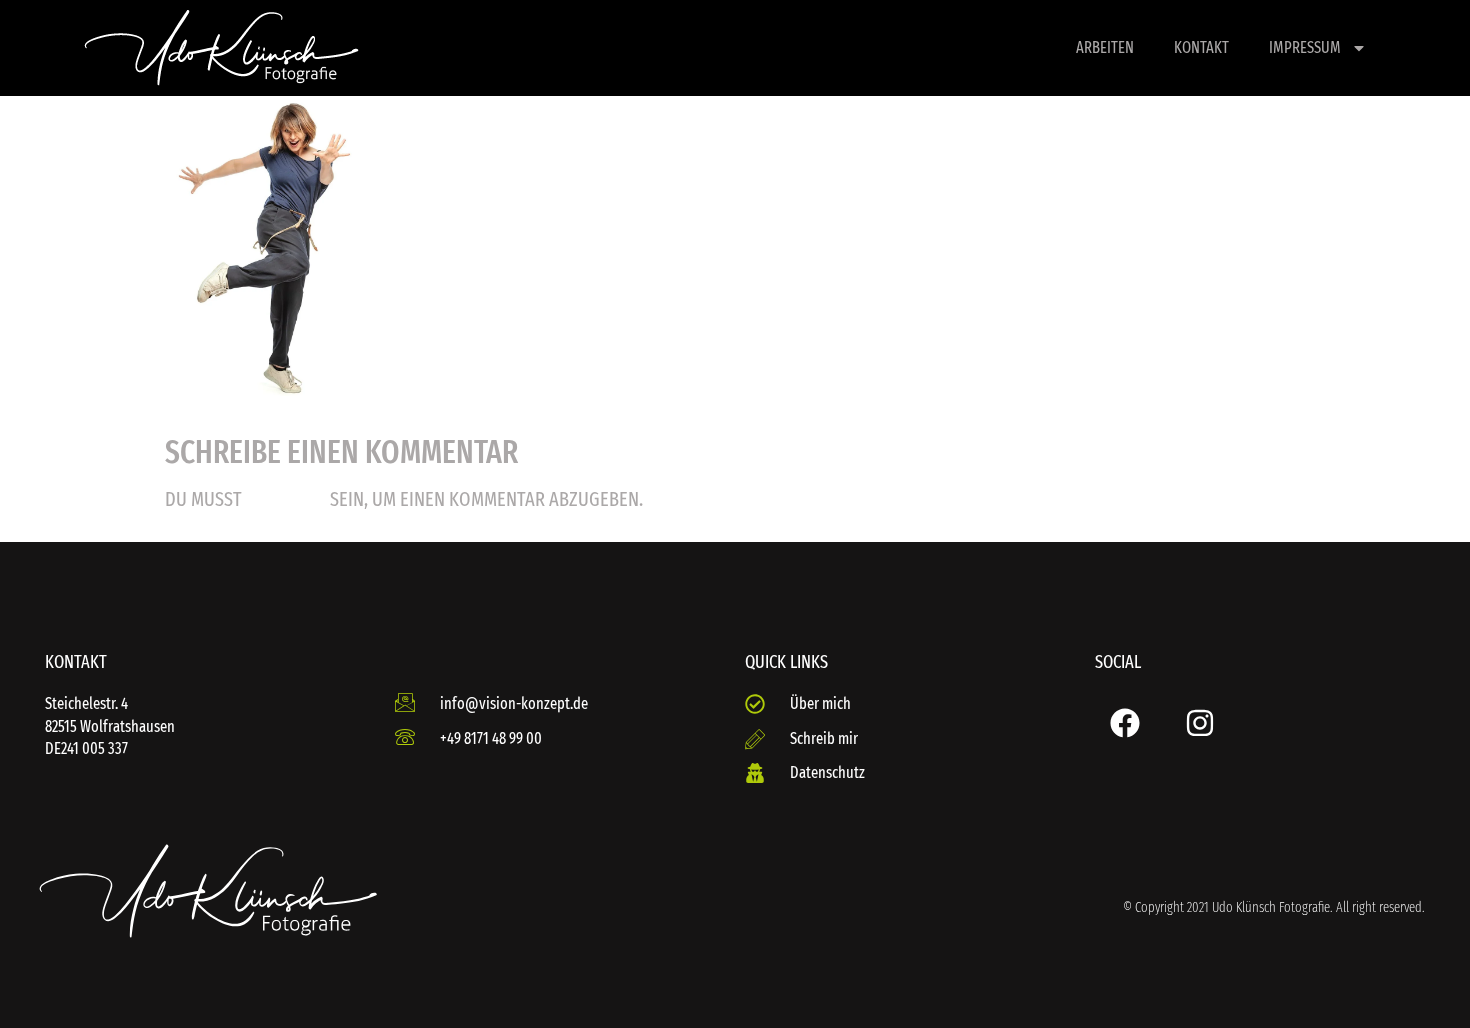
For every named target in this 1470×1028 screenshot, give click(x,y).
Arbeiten (1105, 47)
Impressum (1305, 47)
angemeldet (286, 500)
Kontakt (1201, 47)
